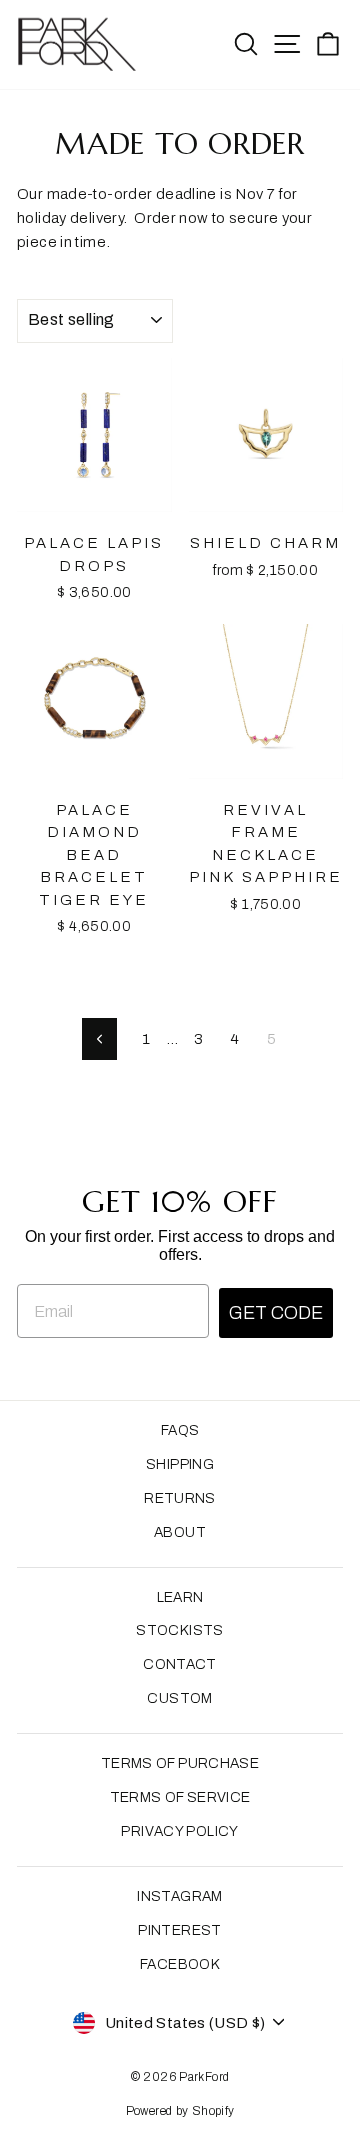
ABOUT (180, 1532)
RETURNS (180, 1498)
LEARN (180, 1597)
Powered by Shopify (180, 2111)
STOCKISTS (179, 1630)
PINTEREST (179, 1930)
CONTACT (180, 1664)
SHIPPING (180, 1464)
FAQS (180, 1430)
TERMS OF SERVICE (180, 1797)
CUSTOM (179, 1698)
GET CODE (276, 1313)
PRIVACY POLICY (179, 1831)
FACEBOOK (180, 1964)
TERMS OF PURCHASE (180, 1763)
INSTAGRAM (179, 1896)
